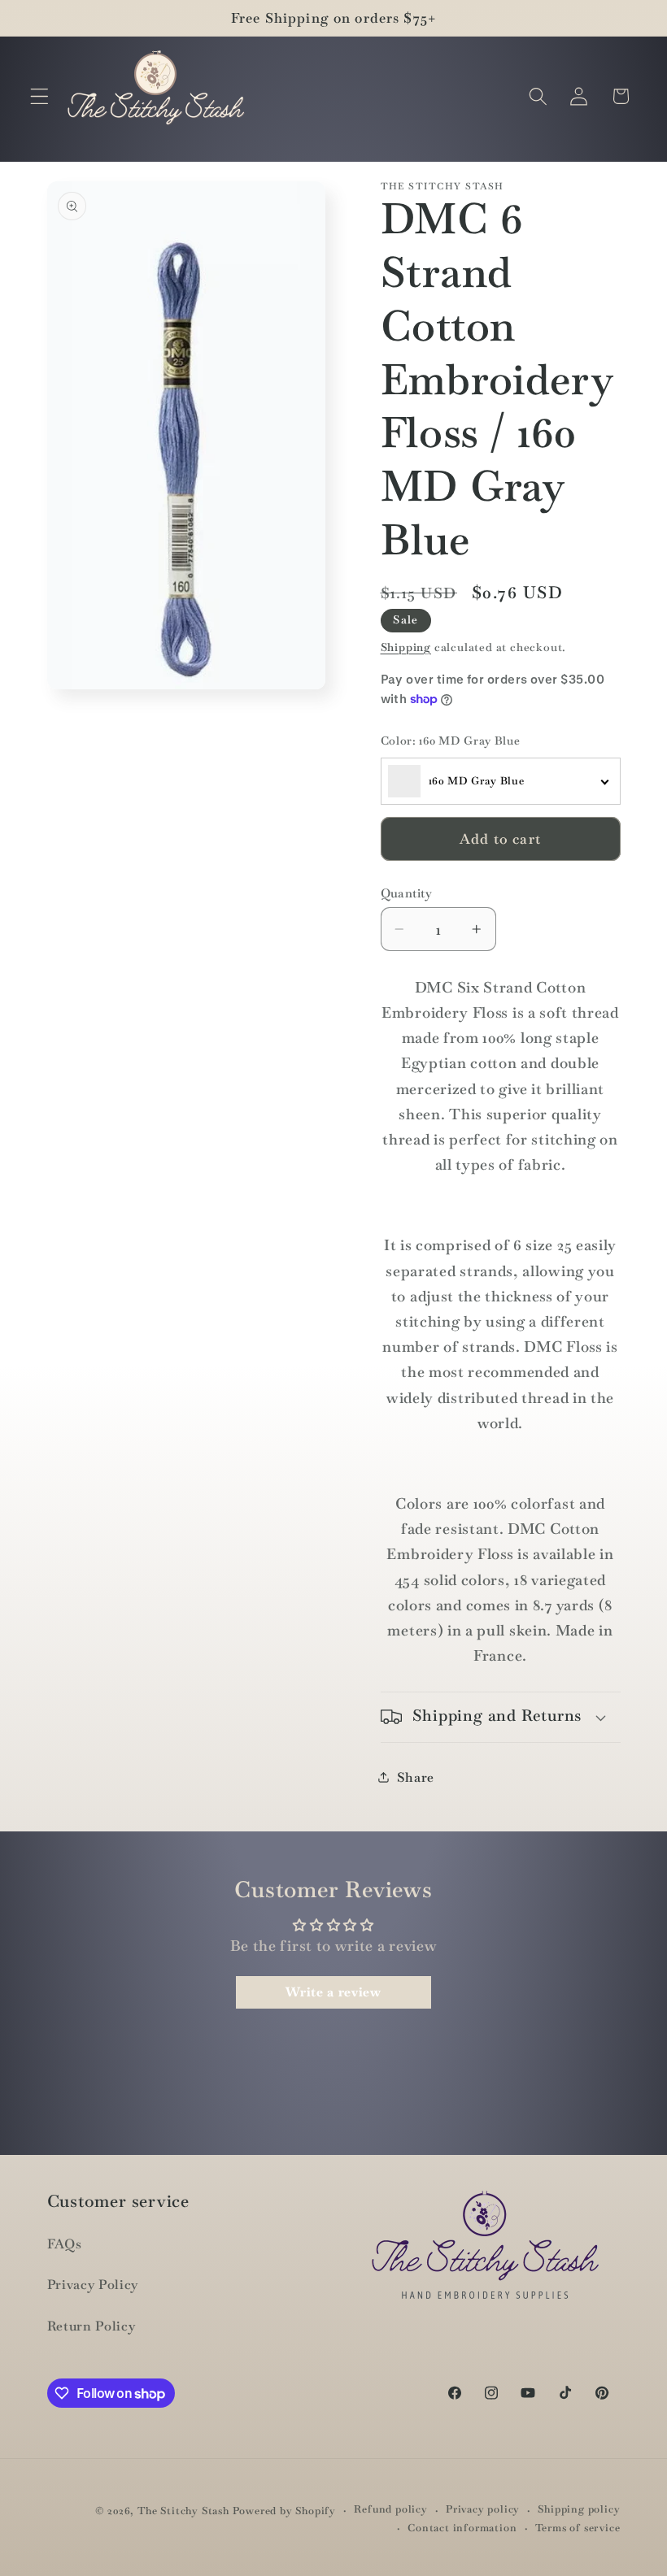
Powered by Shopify (285, 2511)
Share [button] (416, 1777)
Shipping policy (579, 2509)
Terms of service (578, 2528)
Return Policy (92, 2326)
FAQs (65, 2244)
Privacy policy (483, 2509)
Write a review (333, 1992)
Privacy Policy (93, 2285)
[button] (39, 96)
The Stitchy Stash (183, 2511)
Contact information (462, 2528)
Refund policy (390, 2509)
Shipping (406, 647)
